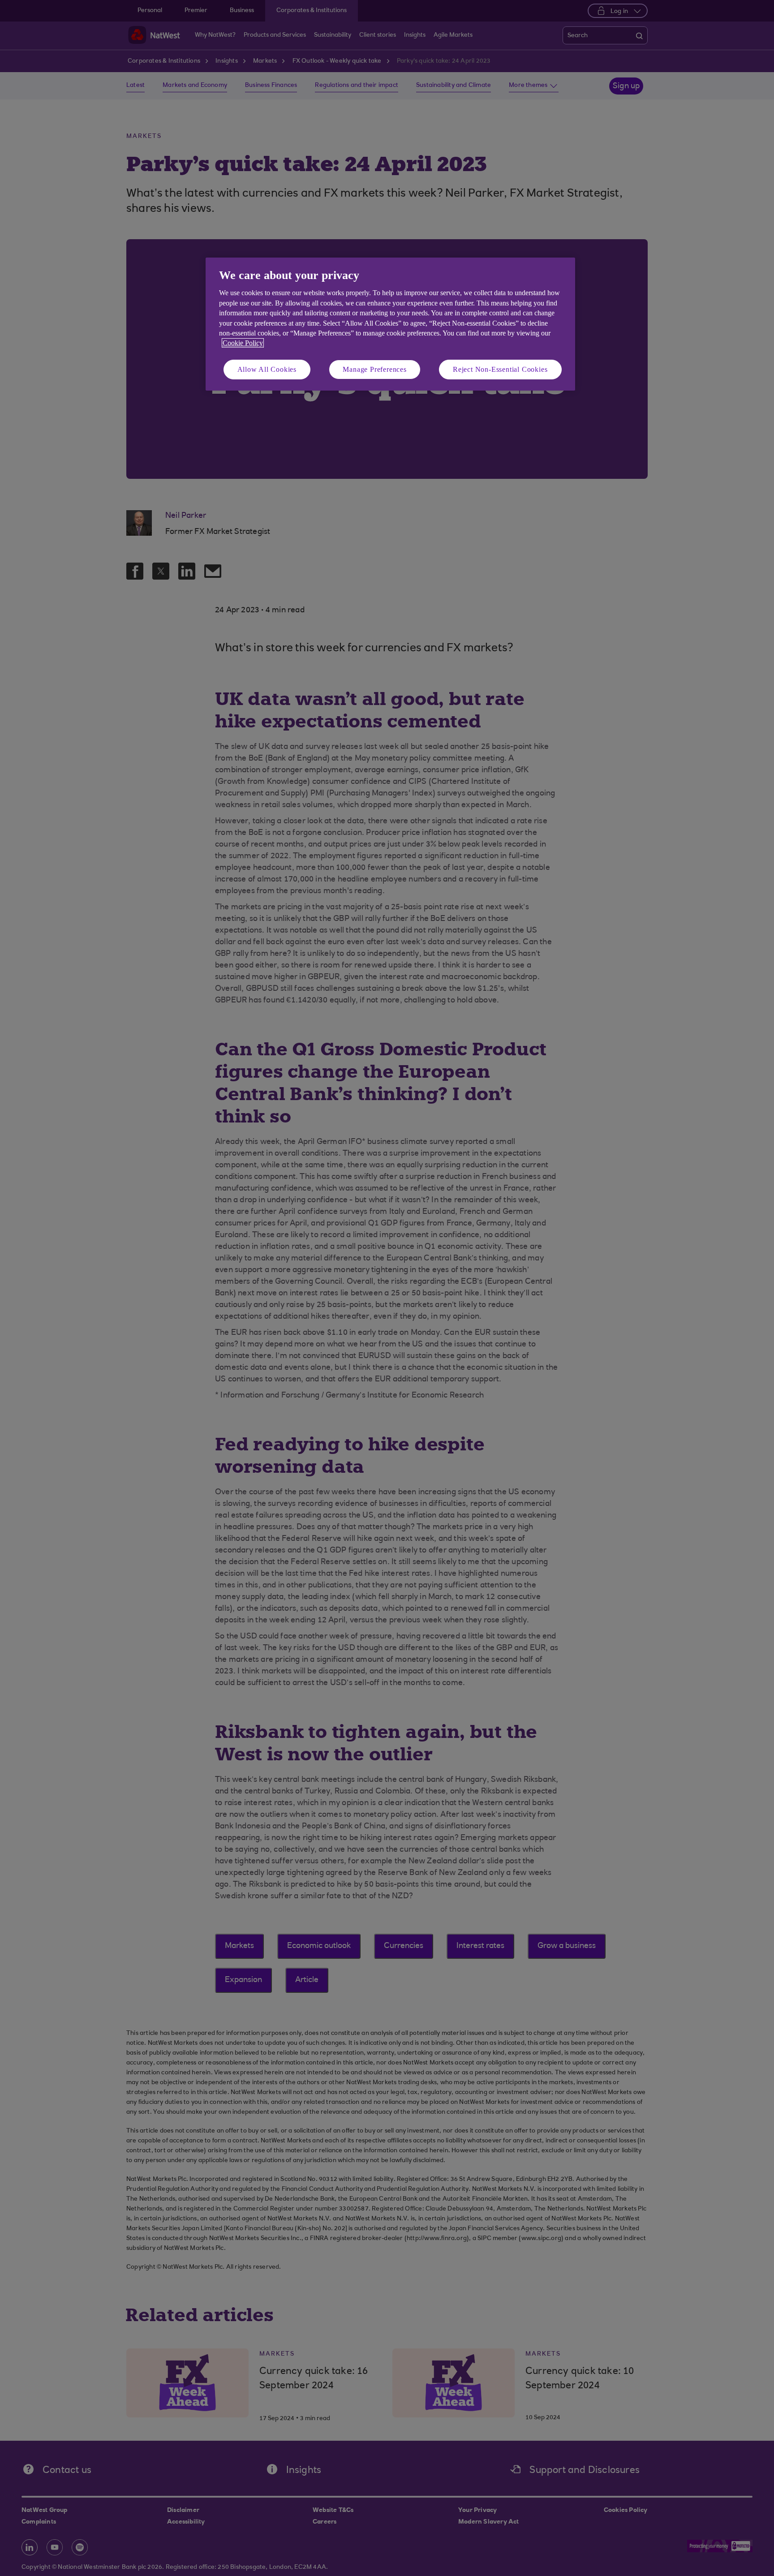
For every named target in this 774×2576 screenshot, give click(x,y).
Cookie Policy (243, 343)
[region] (390, 324)
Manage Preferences (374, 369)
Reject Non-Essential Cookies (500, 369)
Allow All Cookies (267, 369)
